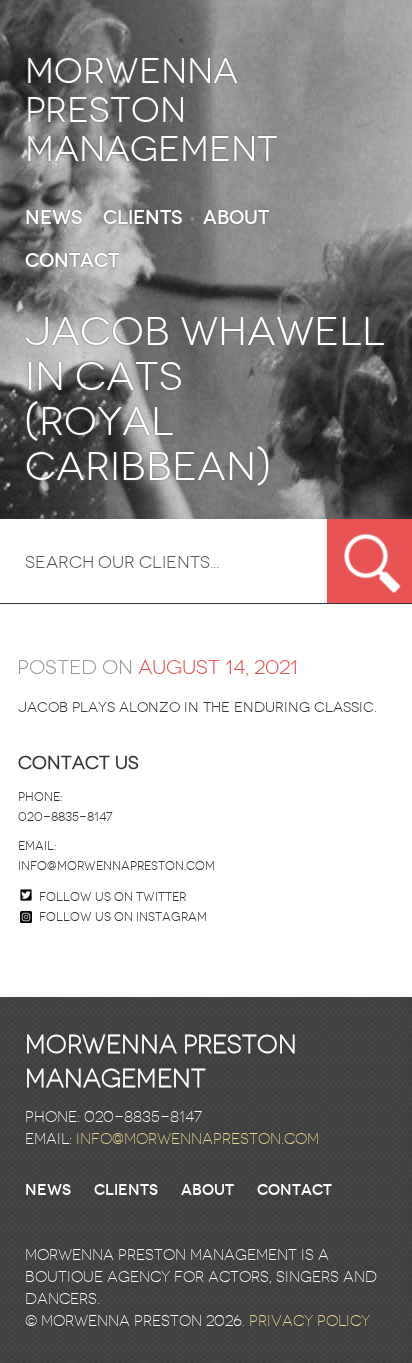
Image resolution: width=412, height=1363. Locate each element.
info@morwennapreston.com (116, 866)
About (236, 218)
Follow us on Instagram (123, 917)
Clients (142, 218)
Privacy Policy (309, 1321)
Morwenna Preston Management (151, 110)
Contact (72, 261)
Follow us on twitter (112, 897)
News (53, 218)
